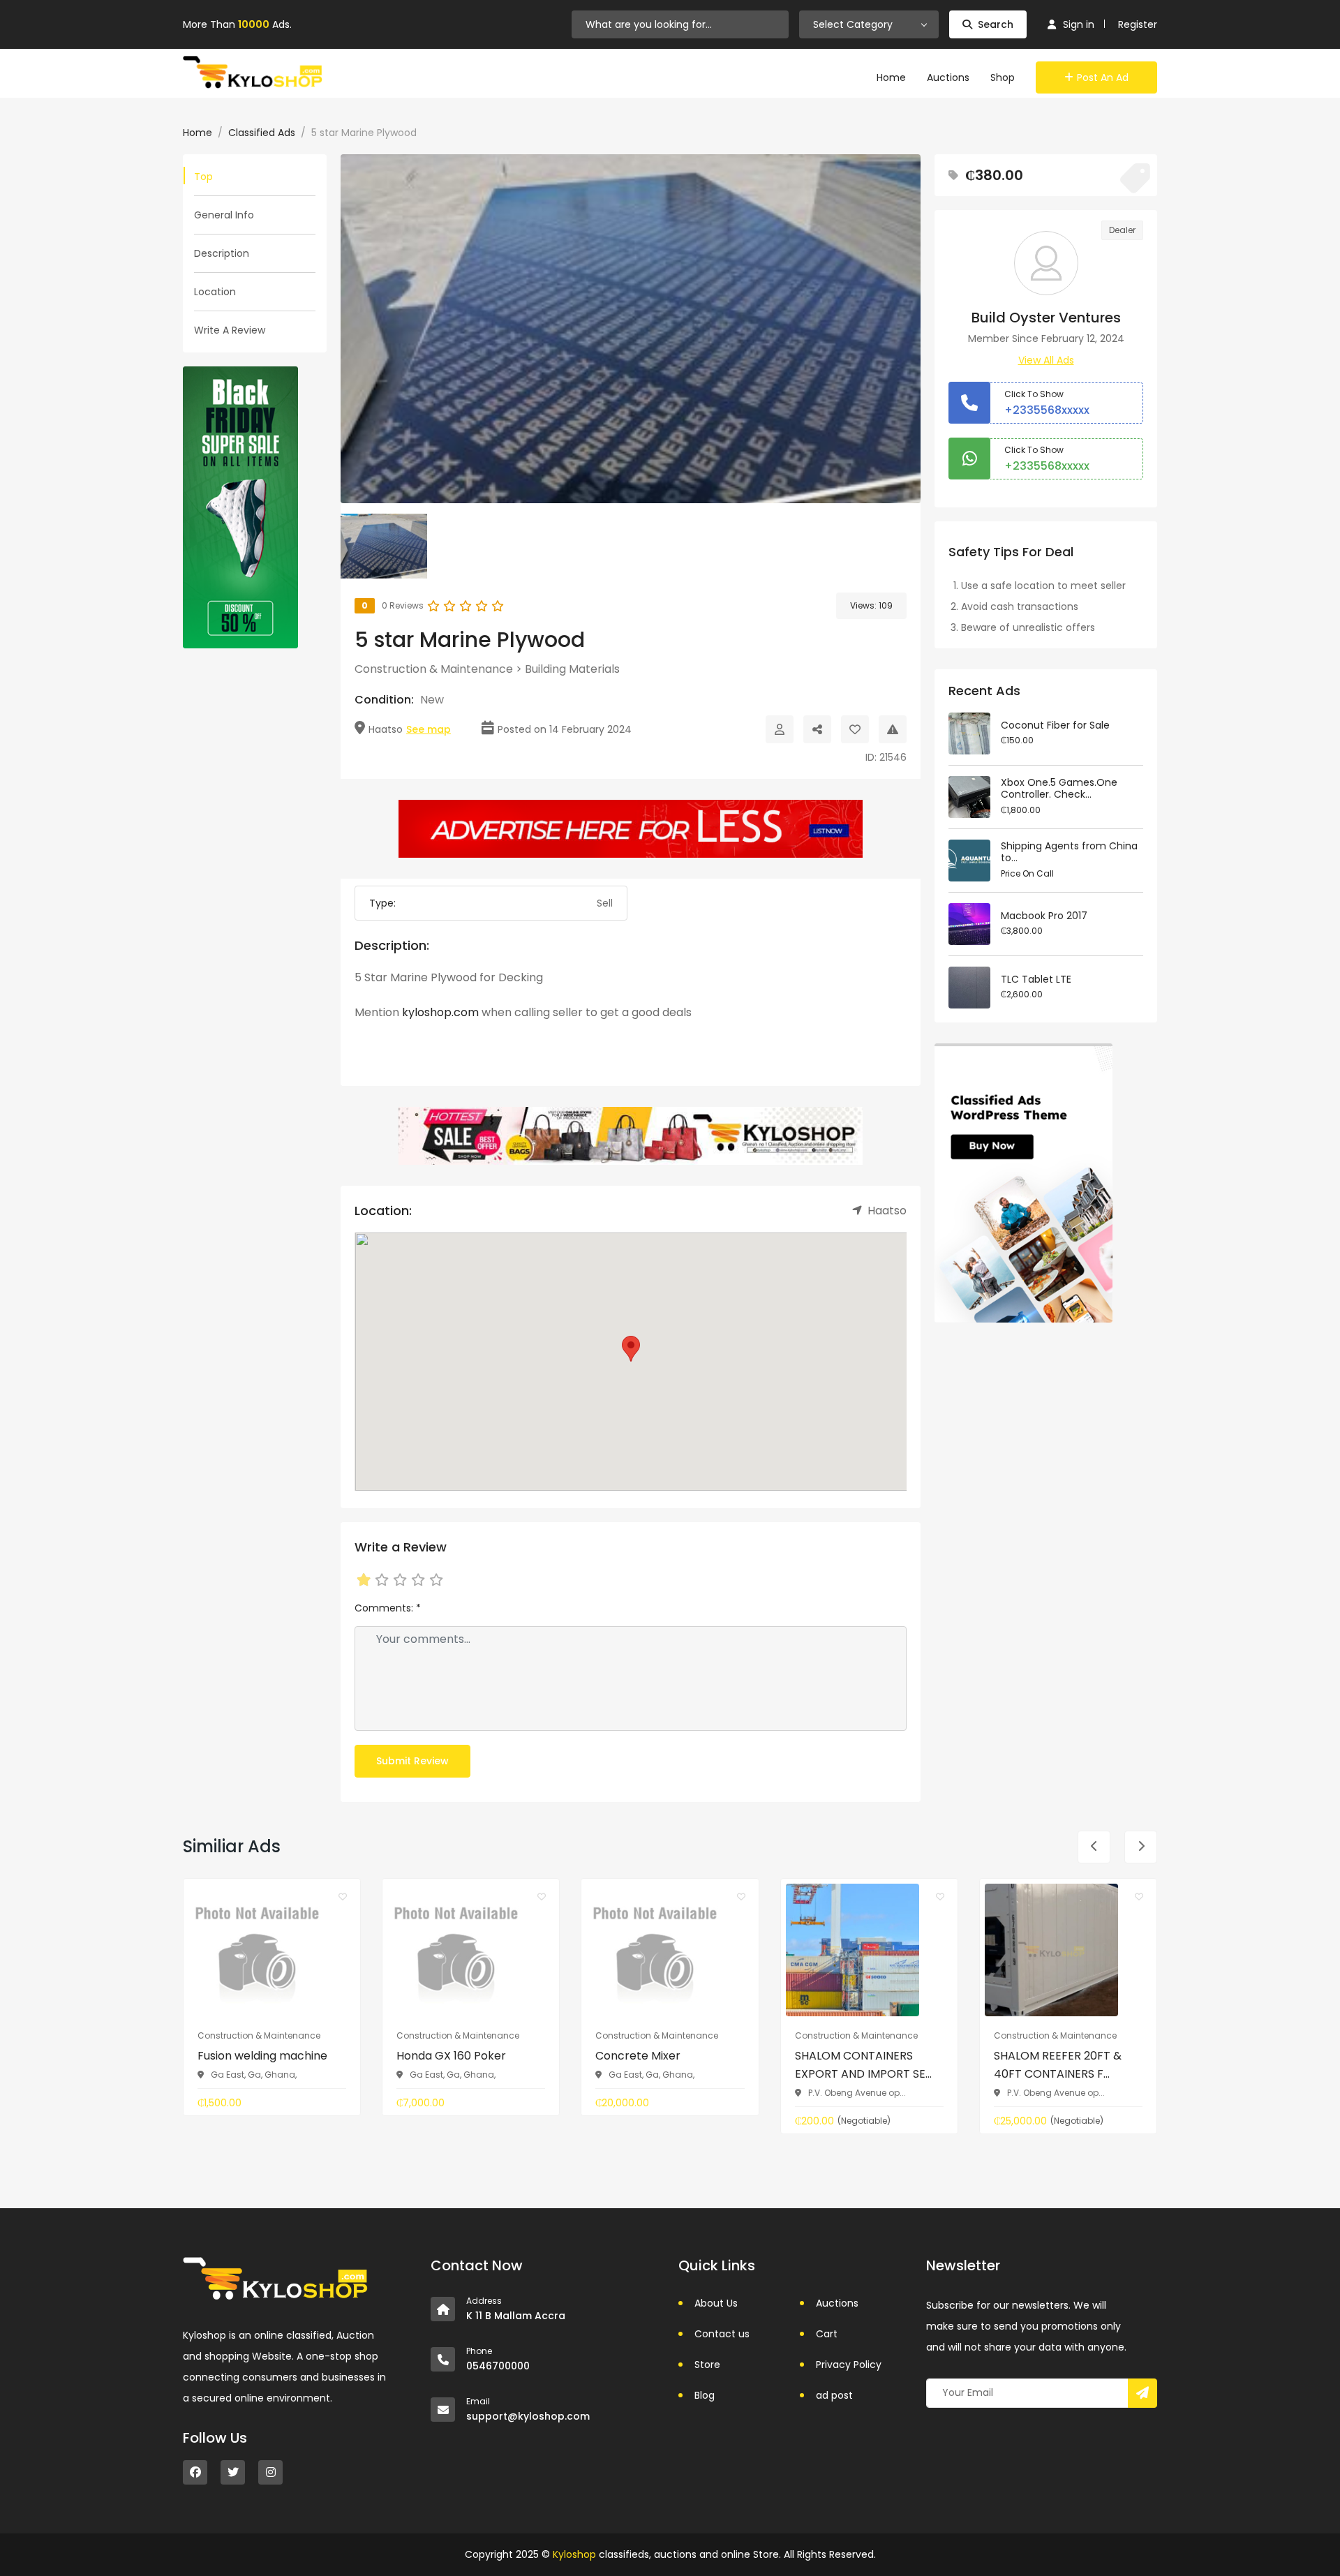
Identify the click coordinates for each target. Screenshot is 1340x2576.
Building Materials (572, 669)
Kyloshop (574, 2554)
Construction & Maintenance (434, 669)
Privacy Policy (849, 2365)
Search (996, 24)
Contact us (722, 2334)
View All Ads (1046, 360)
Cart (827, 2334)
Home (891, 77)
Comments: (388, 1608)
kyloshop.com (440, 1012)
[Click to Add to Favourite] (855, 729)
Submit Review (412, 1761)
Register (1138, 24)
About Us (716, 2303)
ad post (834, 2395)
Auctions (948, 77)
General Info (224, 215)
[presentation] (1094, 1847)
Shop (1003, 77)
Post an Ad (1103, 77)
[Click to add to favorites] (343, 1896)
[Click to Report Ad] (893, 729)
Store (707, 2365)
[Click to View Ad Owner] (780, 729)
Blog (705, 2395)
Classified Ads (262, 133)
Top (203, 177)
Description (222, 253)
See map (429, 729)
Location (215, 292)
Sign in (1079, 24)
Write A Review (230, 330)
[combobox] (869, 24)
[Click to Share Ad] (817, 729)
